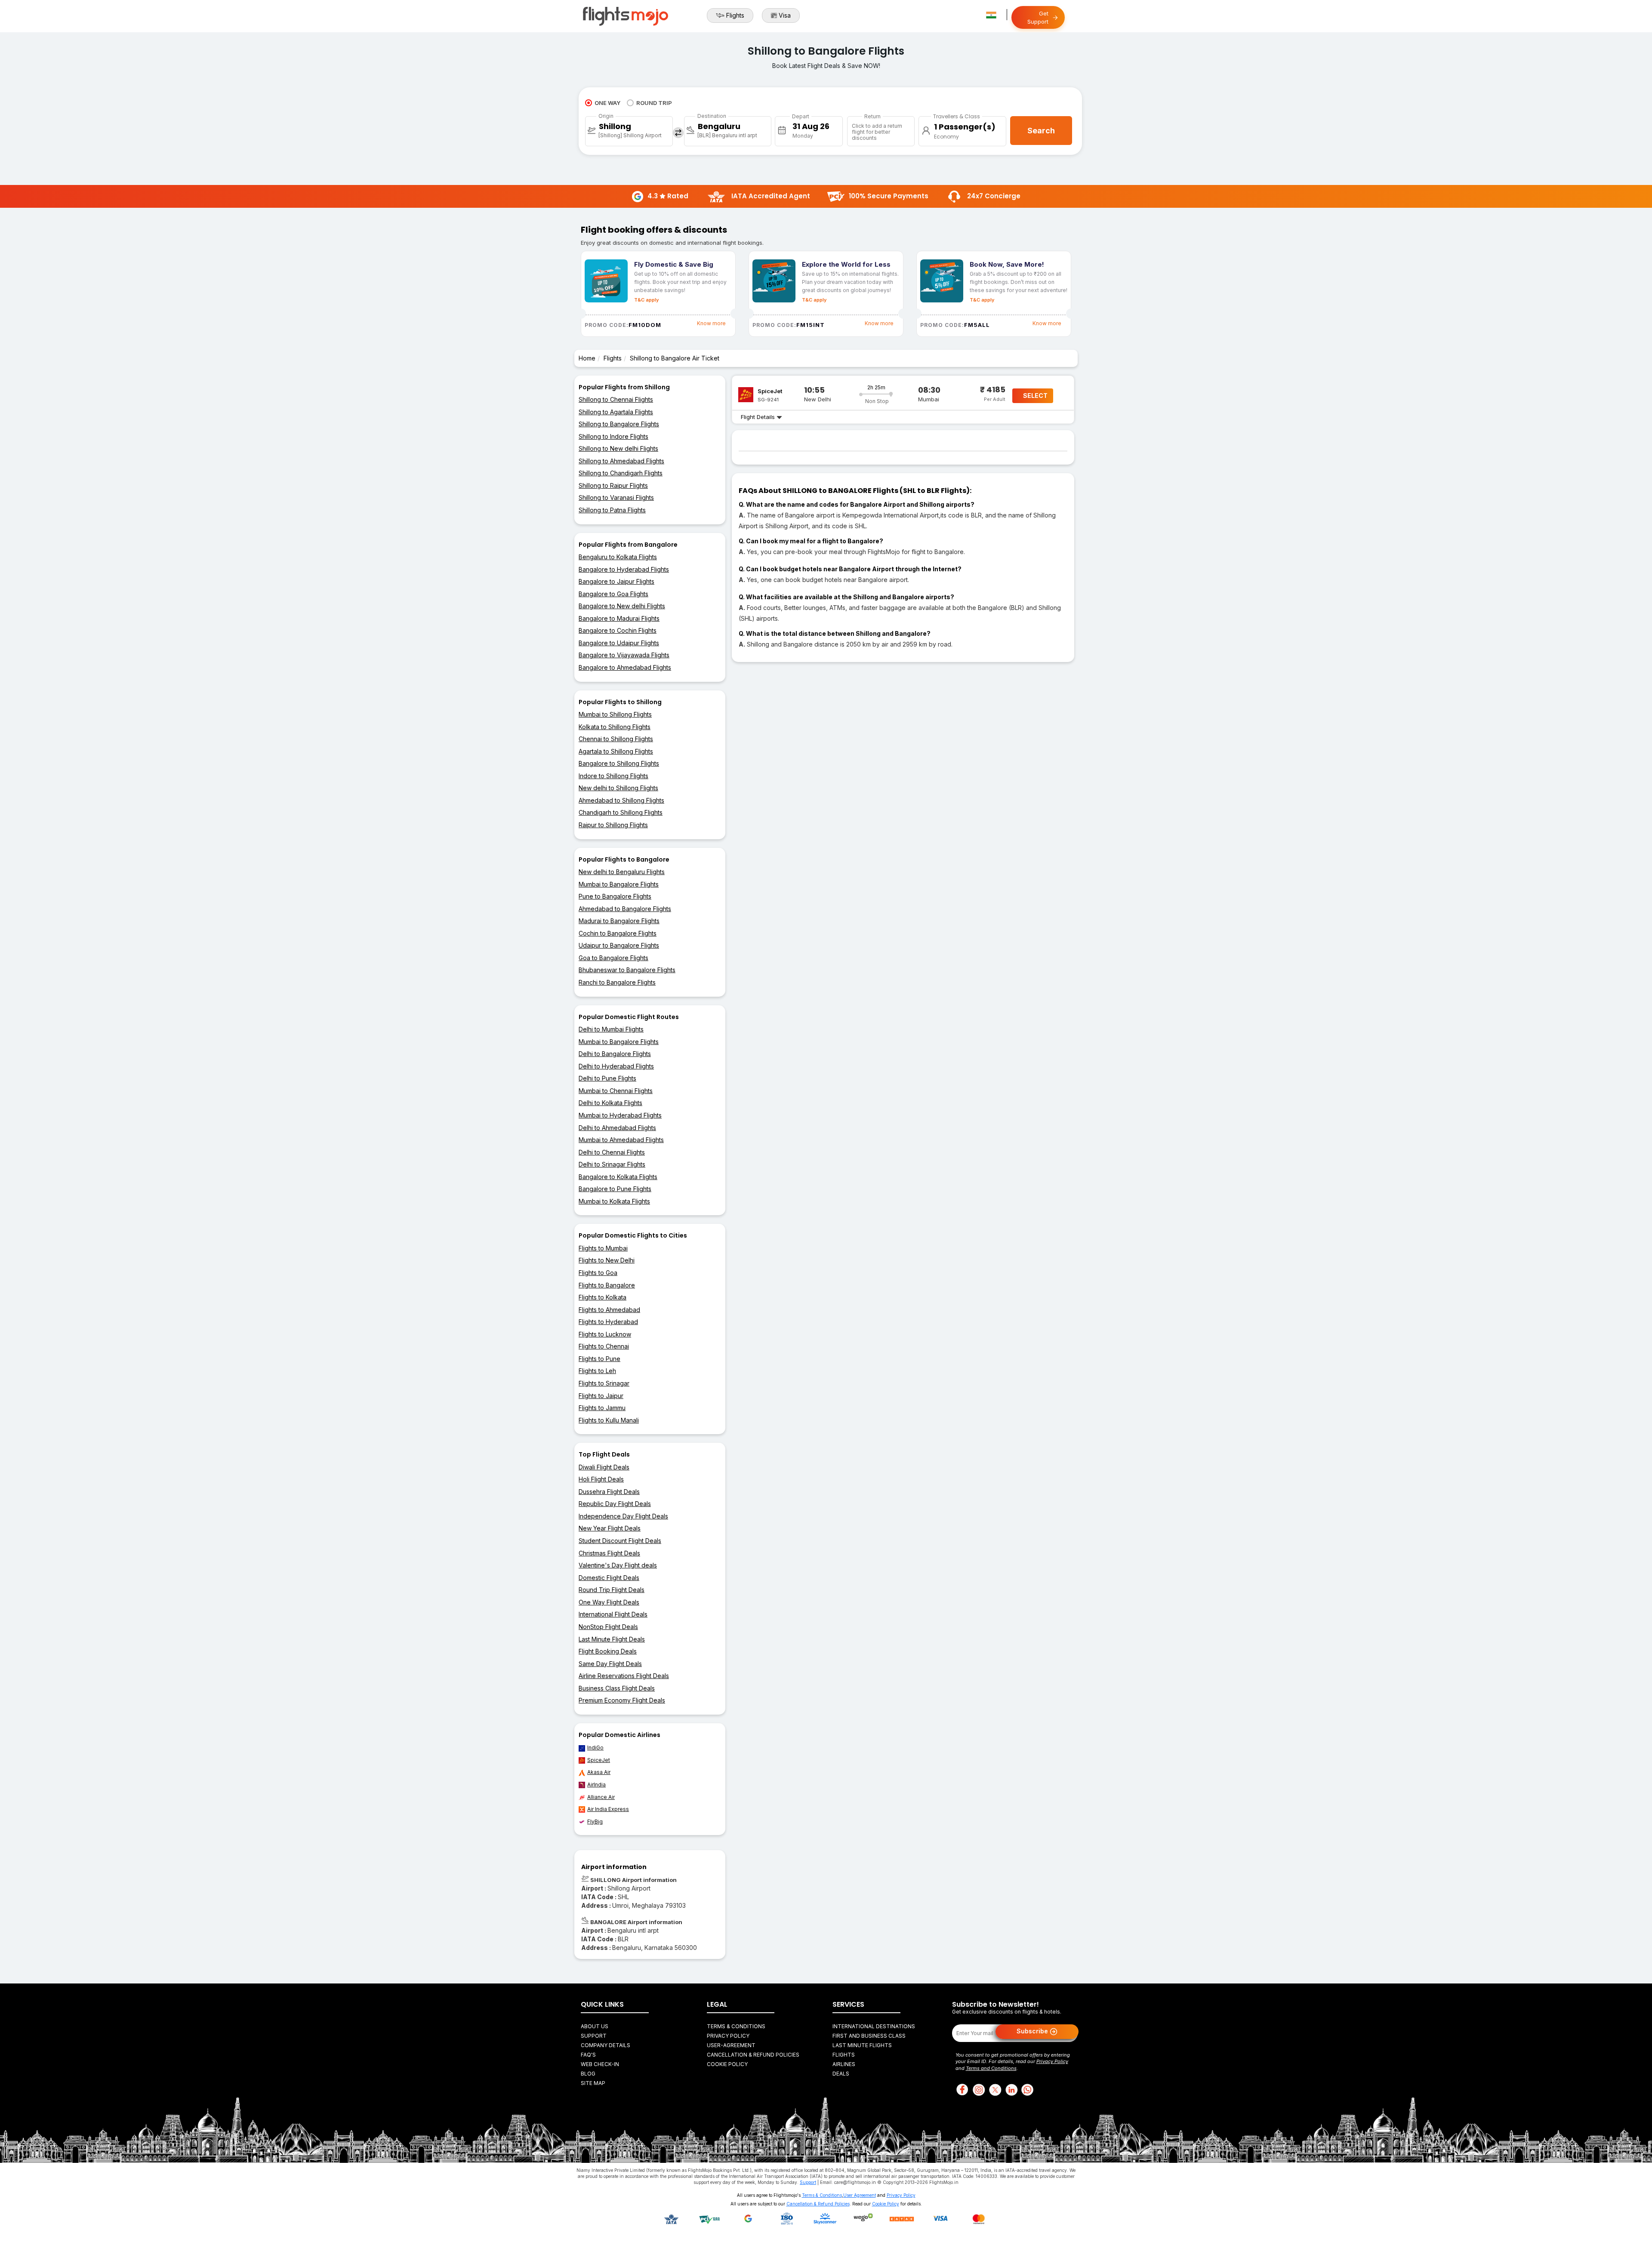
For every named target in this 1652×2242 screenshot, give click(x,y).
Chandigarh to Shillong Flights (621, 812)
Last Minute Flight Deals (612, 1639)
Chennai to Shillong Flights (616, 739)
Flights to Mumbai (603, 1248)
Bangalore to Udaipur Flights (619, 643)
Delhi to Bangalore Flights (615, 1054)
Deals (841, 2074)
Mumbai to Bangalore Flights (619, 884)
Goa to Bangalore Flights (613, 958)
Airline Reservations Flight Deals (624, 1676)
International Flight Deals (613, 1614)
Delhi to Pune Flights (607, 1078)
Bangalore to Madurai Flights (619, 618)
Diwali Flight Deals (604, 1467)
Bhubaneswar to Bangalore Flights (627, 970)
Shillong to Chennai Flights (616, 399)
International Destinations (874, 2026)
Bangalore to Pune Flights (615, 1189)
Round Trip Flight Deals (612, 1590)
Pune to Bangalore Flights (615, 896)
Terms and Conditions (991, 2068)
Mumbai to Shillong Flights (615, 714)
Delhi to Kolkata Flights (610, 1103)
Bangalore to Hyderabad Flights (624, 569)
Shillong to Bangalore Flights (619, 424)
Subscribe (1033, 2031)
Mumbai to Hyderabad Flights (620, 1115)
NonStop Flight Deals (608, 1627)
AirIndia (596, 1785)
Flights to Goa (598, 1273)
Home (587, 358)
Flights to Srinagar (604, 1383)
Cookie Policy (727, 2064)
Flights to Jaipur (601, 1396)
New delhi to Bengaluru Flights (622, 872)
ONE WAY (607, 103)
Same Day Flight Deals (610, 1664)
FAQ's (588, 2055)
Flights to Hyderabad (608, 1322)
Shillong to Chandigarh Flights (621, 473)
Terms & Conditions (736, 2026)
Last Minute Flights (862, 2045)
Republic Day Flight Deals (615, 1504)
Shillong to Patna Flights (612, 510)
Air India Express (608, 1809)
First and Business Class (869, 2036)
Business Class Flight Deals (617, 1688)
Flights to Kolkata (603, 1297)
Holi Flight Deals (601, 1479)
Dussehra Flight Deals (609, 1492)
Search (1041, 131)
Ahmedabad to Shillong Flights (621, 800)
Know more (711, 323)
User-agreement (731, 2045)
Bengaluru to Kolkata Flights (618, 557)
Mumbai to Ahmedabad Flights (621, 1140)
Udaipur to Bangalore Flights (619, 945)
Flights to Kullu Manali (609, 1420)
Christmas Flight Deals (609, 1553)
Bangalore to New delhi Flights (622, 606)
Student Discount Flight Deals (620, 1541)
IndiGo (595, 1748)
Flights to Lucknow (605, 1334)
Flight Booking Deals (608, 1651)
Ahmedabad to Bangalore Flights (625, 909)
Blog (588, 2074)
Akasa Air (599, 1772)
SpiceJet (599, 1760)
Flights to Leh (597, 1371)
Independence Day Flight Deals (623, 1516)
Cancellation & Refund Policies (753, 2055)
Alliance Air (601, 1797)
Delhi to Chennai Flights (612, 1152)
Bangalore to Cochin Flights (618, 630)
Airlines (844, 2064)
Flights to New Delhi (607, 1260)
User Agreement (860, 2195)
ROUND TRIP (654, 103)
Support (594, 2036)
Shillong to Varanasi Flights (616, 497)
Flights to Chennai (604, 1346)
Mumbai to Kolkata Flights (614, 1201)
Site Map (593, 2083)
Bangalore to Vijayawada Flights (624, 655)
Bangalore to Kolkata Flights (618, 1177)
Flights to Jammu (602, 1408)
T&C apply (646, 300)
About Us (595, 2026)
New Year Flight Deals (610, 1528)
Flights (735, 15)
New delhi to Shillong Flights (618, 788)
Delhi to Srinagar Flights (612, 1164)
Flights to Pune (599, 1359)
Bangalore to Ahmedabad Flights (625, 667)
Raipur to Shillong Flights (613, 825)
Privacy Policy (728, 2036)
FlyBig (595, 1822)
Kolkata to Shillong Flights (615, 727)
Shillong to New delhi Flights (618, 448)
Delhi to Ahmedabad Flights (617, 1128)
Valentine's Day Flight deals (618, 1565)
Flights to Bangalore (607, 1285)
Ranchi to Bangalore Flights (617, 982)
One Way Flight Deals (609, 1602)
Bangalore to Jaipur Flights (616, 581)
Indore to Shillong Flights (613, 776)
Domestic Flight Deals (609, 1578)
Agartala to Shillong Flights (616, 751)
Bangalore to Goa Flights (613, 594)
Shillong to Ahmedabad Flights (621, 461)
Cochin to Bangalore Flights (618, 933)
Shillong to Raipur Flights (613, 485)
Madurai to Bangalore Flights (619, 921)
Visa (785, 15)
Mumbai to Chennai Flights (616, 1091)
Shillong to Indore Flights (613, 436)
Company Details (606, 2045)
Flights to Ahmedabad (609, 1310)
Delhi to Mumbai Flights (611, 1029)
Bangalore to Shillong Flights (619, 763)
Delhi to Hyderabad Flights (616, 1066)
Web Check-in (600, 2064)
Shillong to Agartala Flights (616, 412)
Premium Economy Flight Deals (622, 1700)
